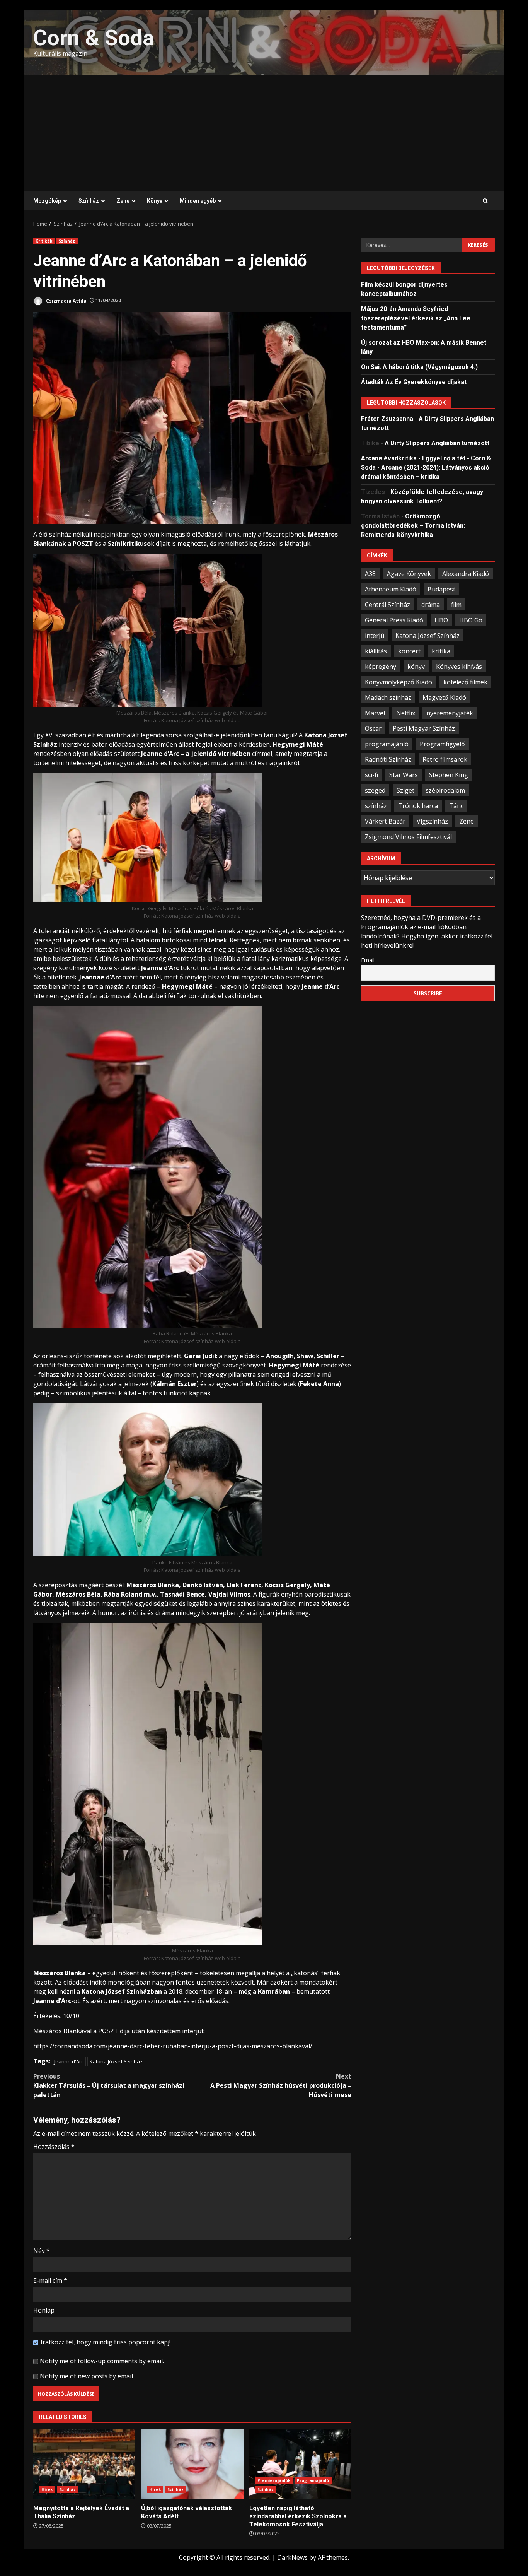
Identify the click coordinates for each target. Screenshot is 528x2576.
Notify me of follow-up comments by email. (102, 2361)
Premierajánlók (274, 2480)
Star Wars (404, 774)
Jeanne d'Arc (69, 2061)
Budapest (441, 589)
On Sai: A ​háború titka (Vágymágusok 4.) (419, 367)
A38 (370, 573)
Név (42, 2251)
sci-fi (371, 774)
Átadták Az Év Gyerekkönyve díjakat (414, 382)
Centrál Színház (387, 604)
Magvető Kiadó (444, 697)
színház (376, 805)
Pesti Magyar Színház (424, 728)
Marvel (375, 713)
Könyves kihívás (459, 666)
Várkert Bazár (385, 821)
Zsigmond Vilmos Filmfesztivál (408, 836)
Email (368, 960)
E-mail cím (50, 2280)
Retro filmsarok (445, 759)
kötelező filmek (465, 682)
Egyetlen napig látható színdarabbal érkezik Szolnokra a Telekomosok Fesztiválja (300, 2464)
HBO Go (471, 620)
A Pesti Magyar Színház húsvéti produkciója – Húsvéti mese (281, 2085)
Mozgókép (47, 201)
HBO (441, 620)
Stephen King (449, 774)
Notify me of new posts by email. (87, 2376)
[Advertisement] (264, 133)
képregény (381, 666)
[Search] (485, 201)
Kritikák (44, 241)
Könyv (155, 201)
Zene (123, 201)
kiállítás (376, 651)
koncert (409, 651)
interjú (375, 635)
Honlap (44, 2310)
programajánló (387, 744)
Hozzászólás (54, 2147)
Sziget (405, 790)
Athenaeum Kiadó (391, 589)
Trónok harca (418, 805)
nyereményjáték (450, 713)
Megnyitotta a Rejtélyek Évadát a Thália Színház (84, 2464)
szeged (375, 790)
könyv (416, 666)
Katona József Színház (116, 2061)
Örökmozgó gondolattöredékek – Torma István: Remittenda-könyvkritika (413, 526)
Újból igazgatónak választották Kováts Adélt (192, 2464)
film (456, 604)
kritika (441, 651)
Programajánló (313, 2480)
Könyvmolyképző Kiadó (399, 682)
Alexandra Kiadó (466, 573)
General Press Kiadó (394, 620)
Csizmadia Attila (66, 300)
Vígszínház (432, 821)
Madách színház (388, 697)
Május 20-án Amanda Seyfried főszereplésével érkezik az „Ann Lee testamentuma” (416, 318)
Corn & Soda (94, 38)
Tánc (456, 805)
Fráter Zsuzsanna (387, 419)
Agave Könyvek (409, 573)
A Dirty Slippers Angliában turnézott (437, 443)
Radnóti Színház (388, 759)
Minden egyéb (198, 201)
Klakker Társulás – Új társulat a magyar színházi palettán (109, 2085)
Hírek (47, 2489)
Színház (89, 201)
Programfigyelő (442, 744)
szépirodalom (445, 790)
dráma (431, 604)
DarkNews (292, 2557)
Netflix (406, 713)
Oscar (373, 728)
